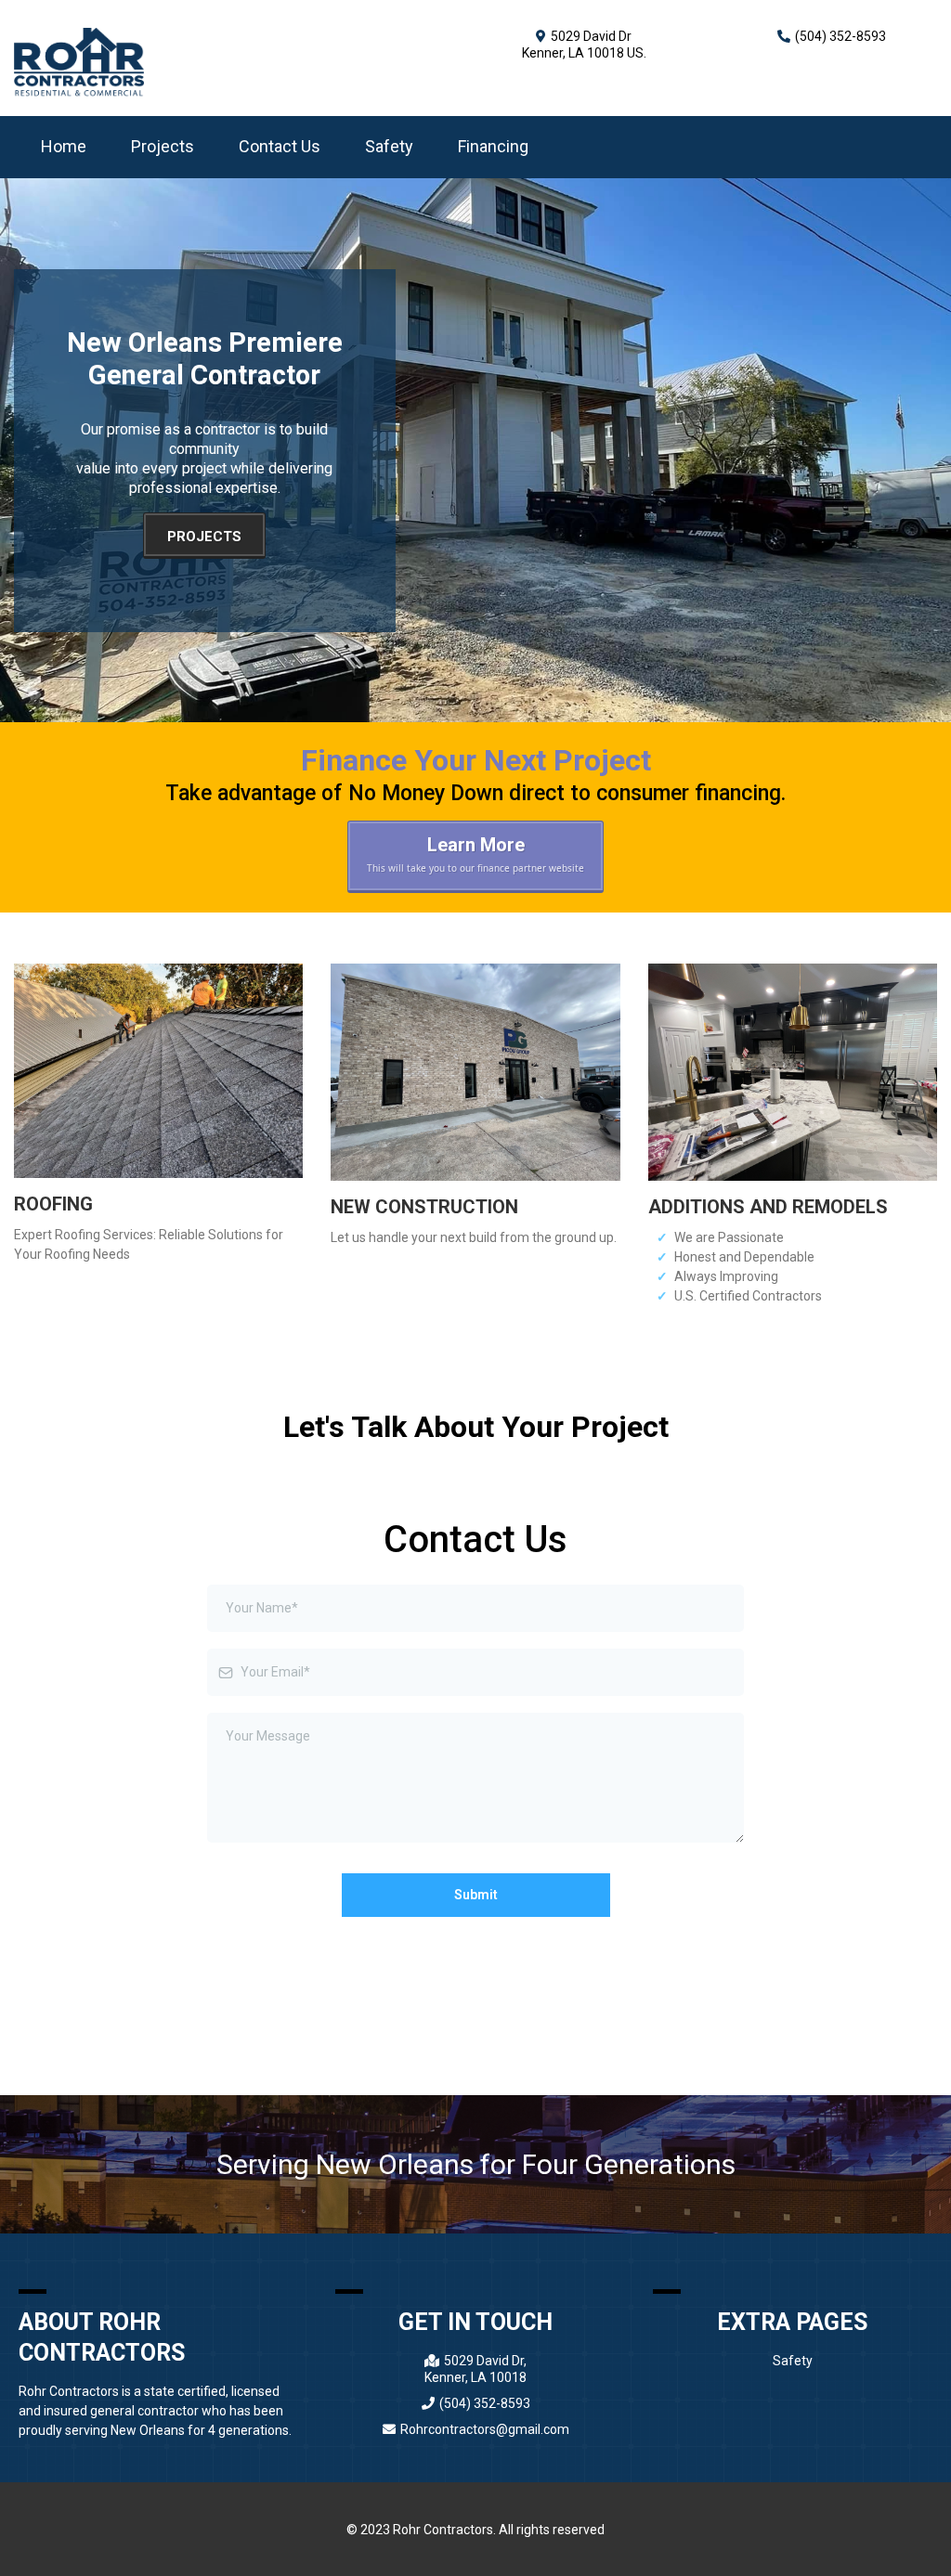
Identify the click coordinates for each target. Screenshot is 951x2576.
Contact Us (280, 146)
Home (64, 146)
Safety (389, 146)
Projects (163, 146)
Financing (493, 146)
